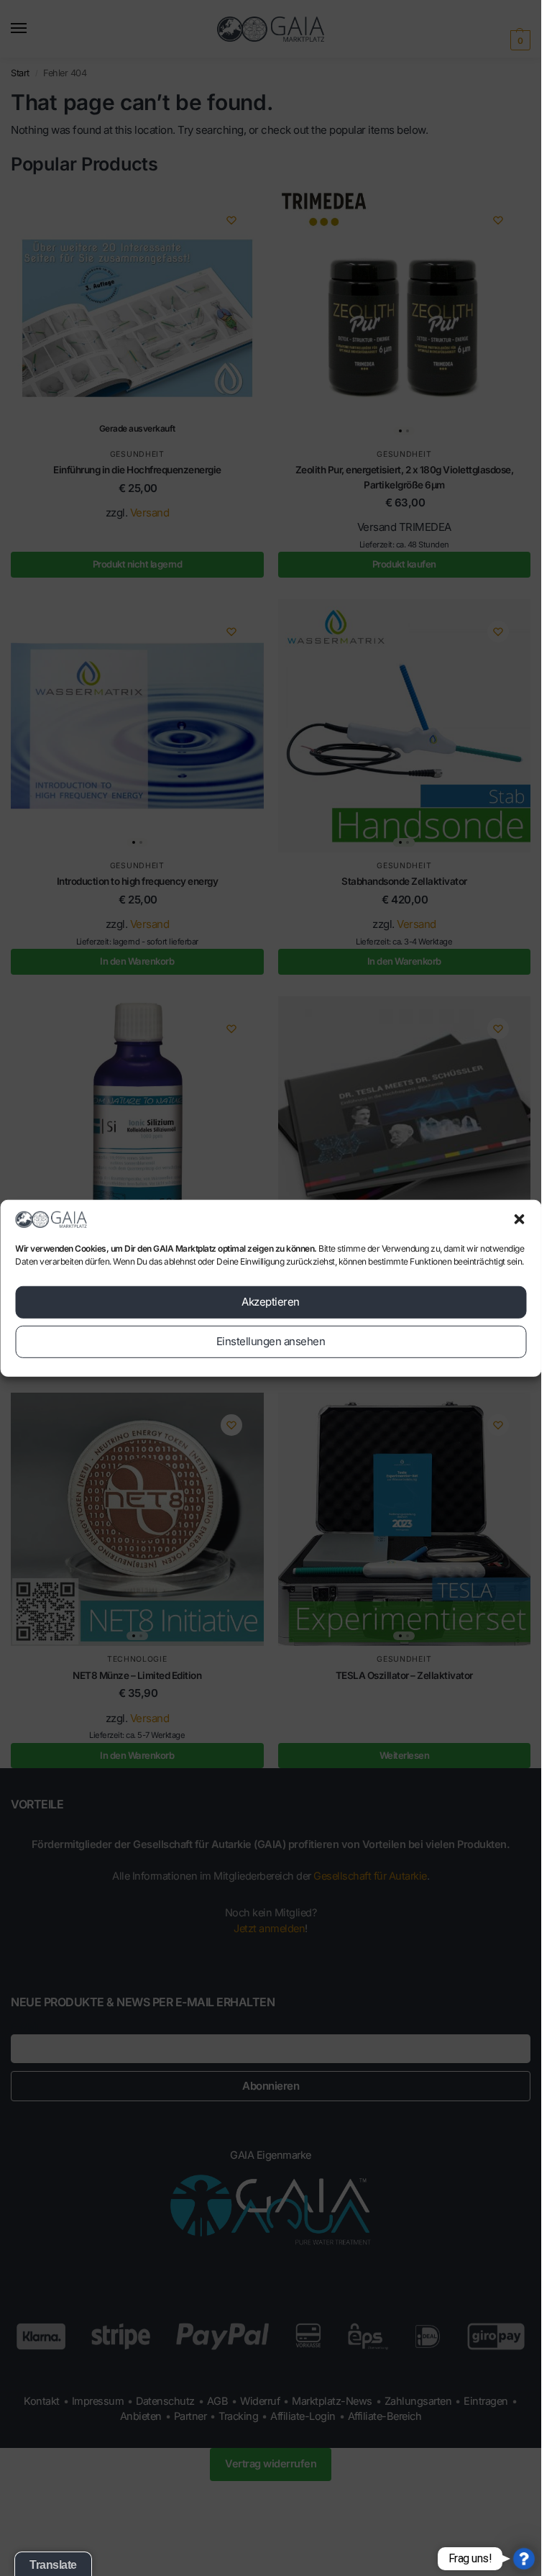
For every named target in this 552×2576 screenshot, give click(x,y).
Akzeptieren (271, 1302)
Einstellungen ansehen (271, 1341)
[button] (519, 1219)
